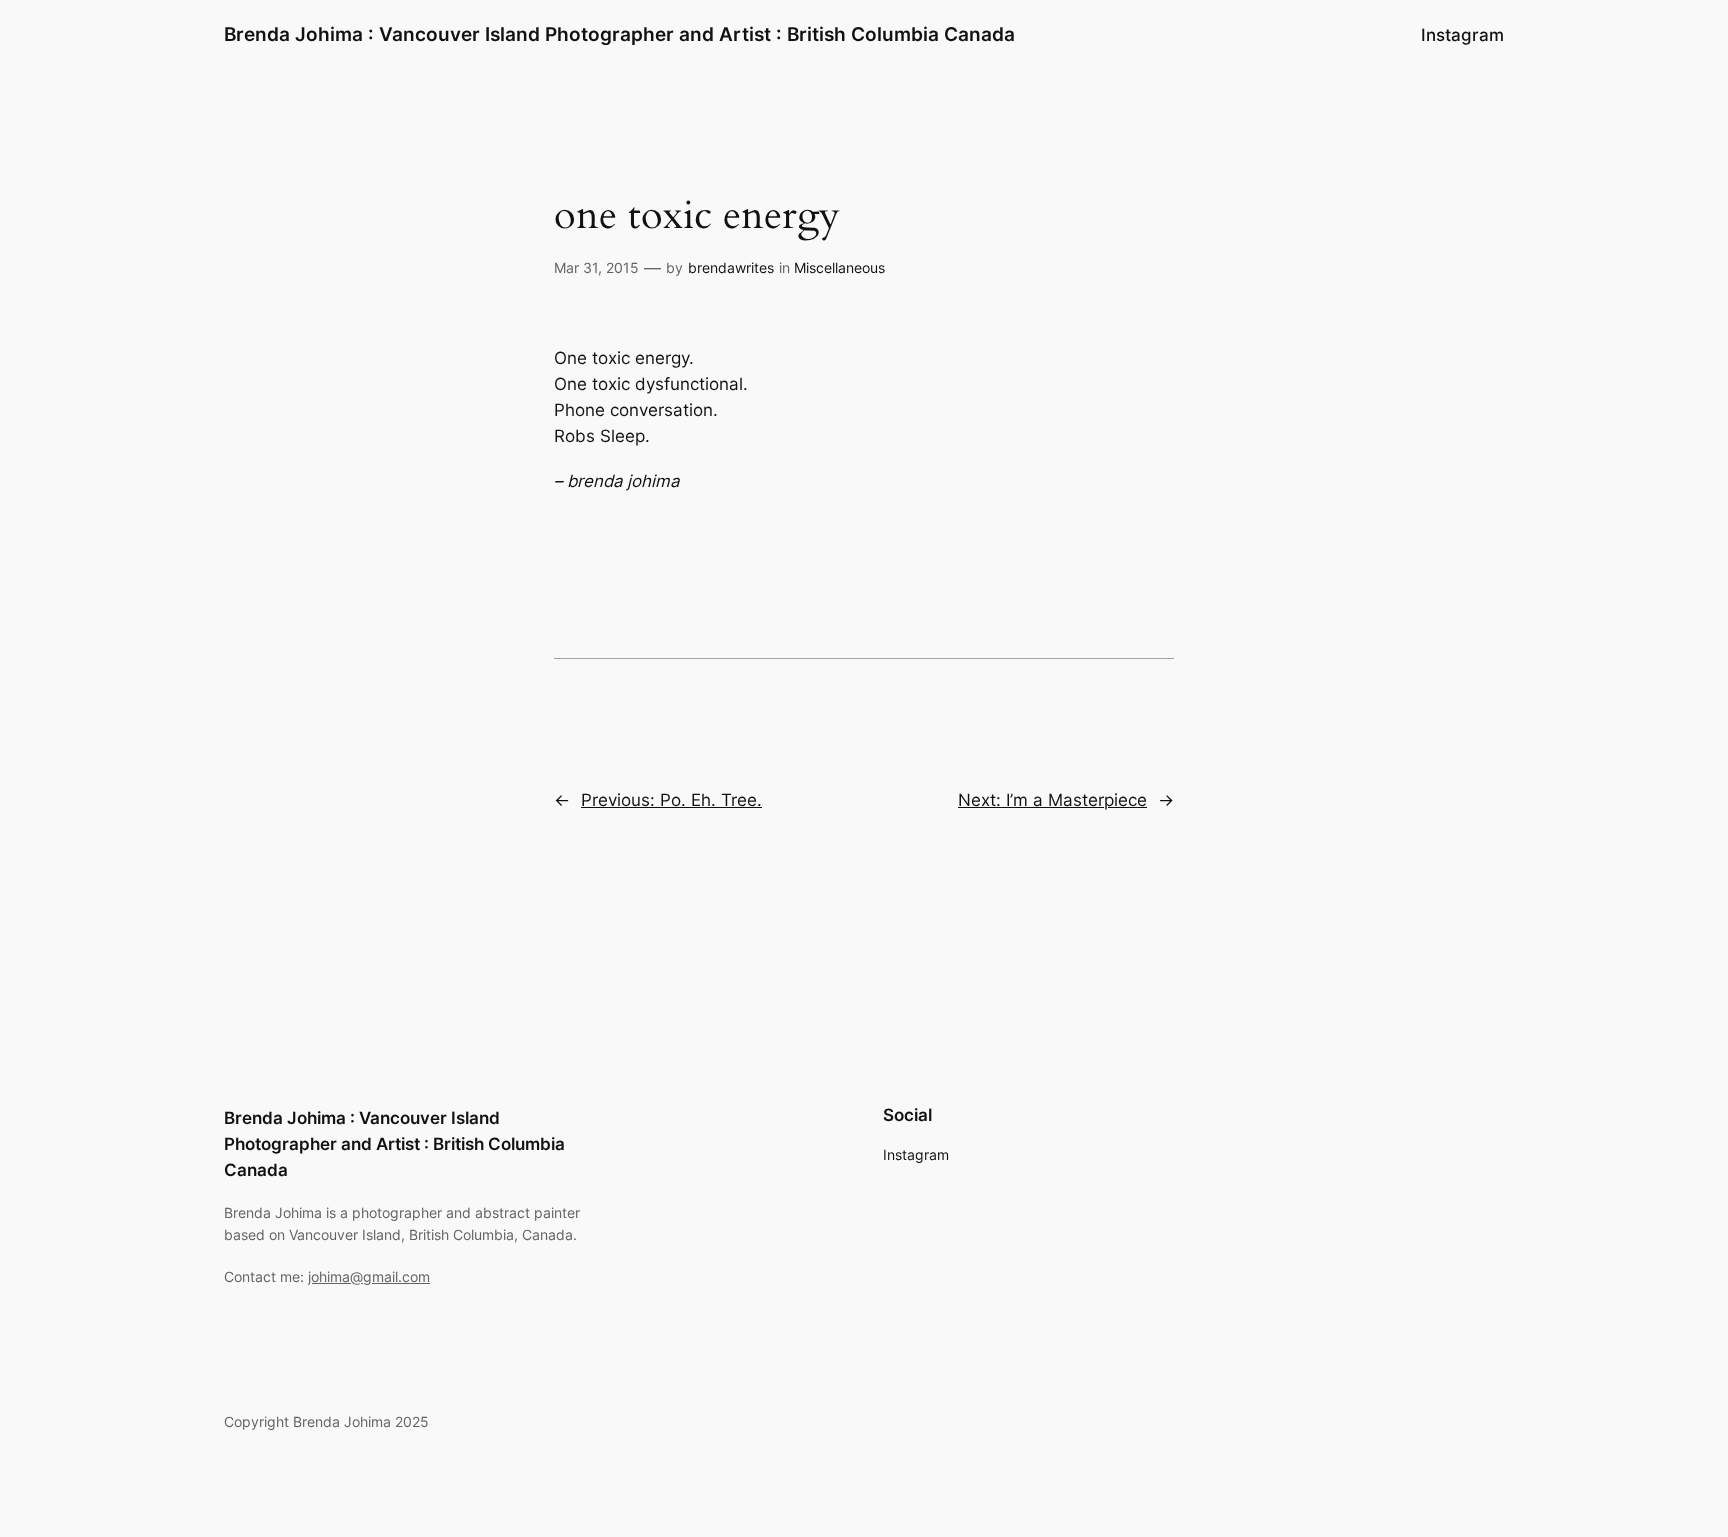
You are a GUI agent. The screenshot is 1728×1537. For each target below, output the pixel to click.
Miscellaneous (839, 267)
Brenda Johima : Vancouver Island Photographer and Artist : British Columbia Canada (619, 34)
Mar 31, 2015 (596, 267)
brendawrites (731, 267)
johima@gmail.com (369, 1276)
